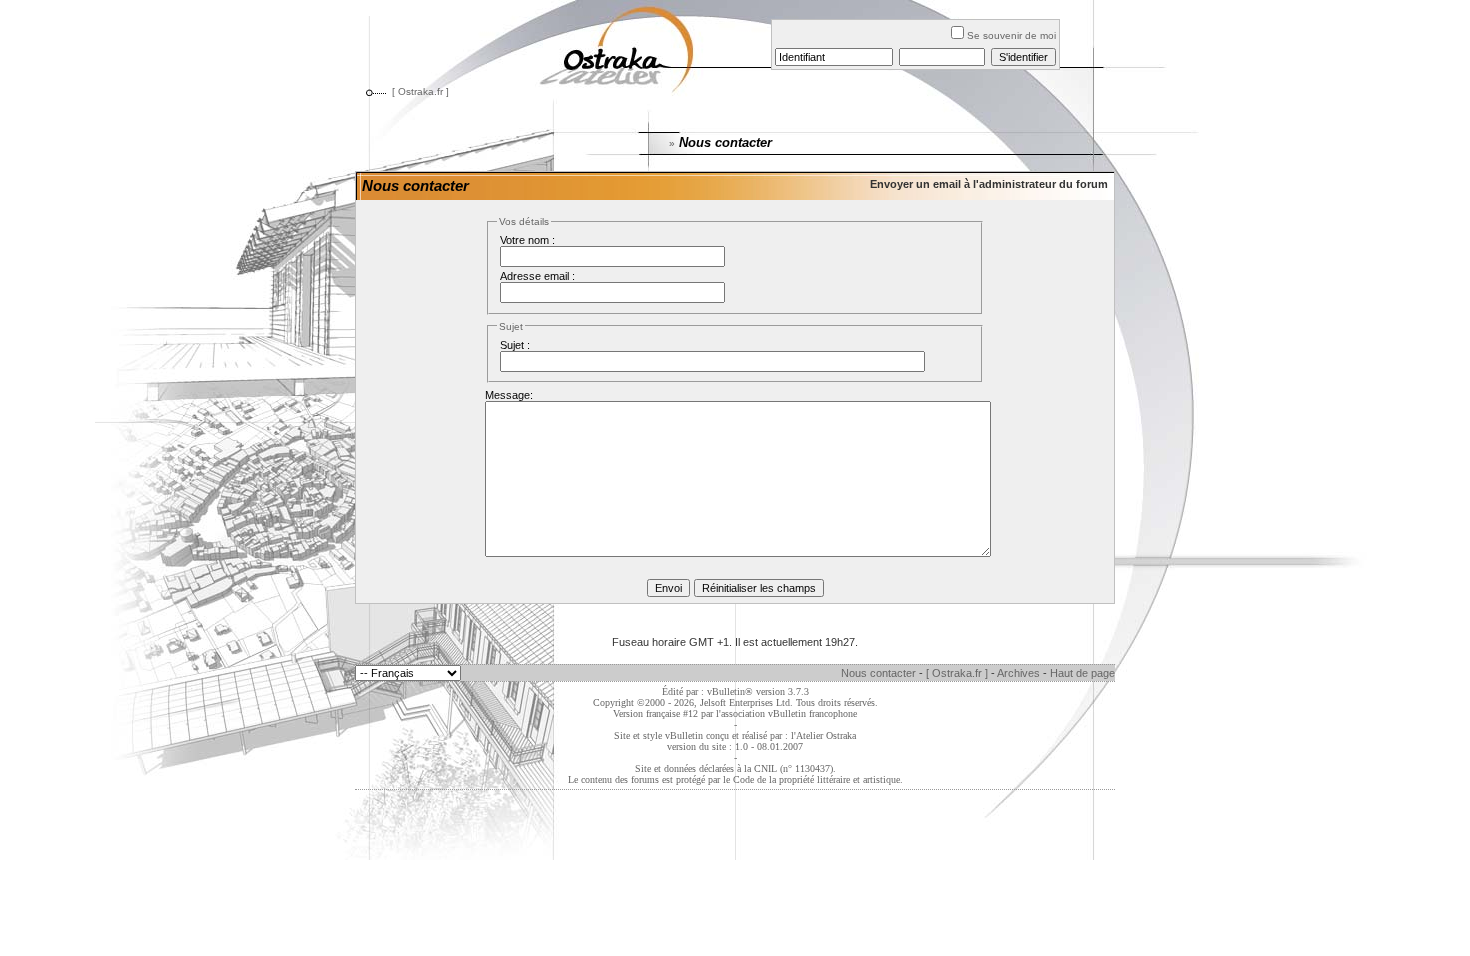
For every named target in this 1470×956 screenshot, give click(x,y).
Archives (1018, 673)
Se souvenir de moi (1011, 35)
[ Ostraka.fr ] (420, 91)
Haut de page (1082, 673)
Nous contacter (878, 673)
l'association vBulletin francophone (786, 713)
